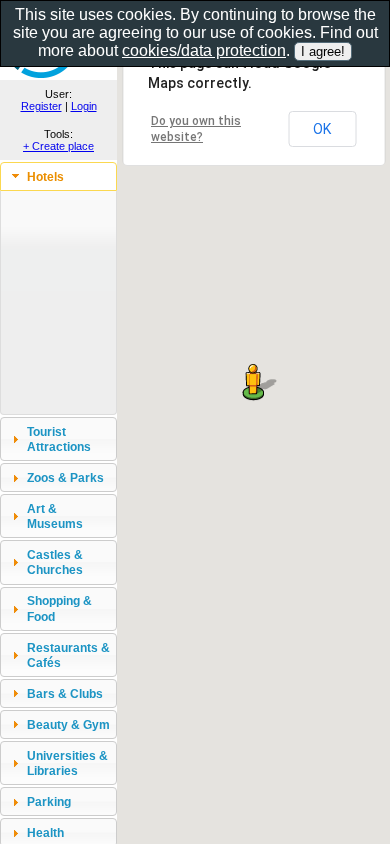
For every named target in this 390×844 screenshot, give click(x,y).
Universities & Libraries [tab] (67, 763)
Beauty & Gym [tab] (68, 724)
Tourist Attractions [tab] (59, 439)
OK (322, 129)
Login (84, 106)
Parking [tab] (49, 801)
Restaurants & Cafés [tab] (68, 655)
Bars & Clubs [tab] (65, 693)
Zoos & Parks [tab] (65, 477)
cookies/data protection (204, 50)
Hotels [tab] (45, 176)
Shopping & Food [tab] (59, 608)
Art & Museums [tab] (55, 516)
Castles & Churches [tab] (55, 562)
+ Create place (58, 146)
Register (41, 106)
